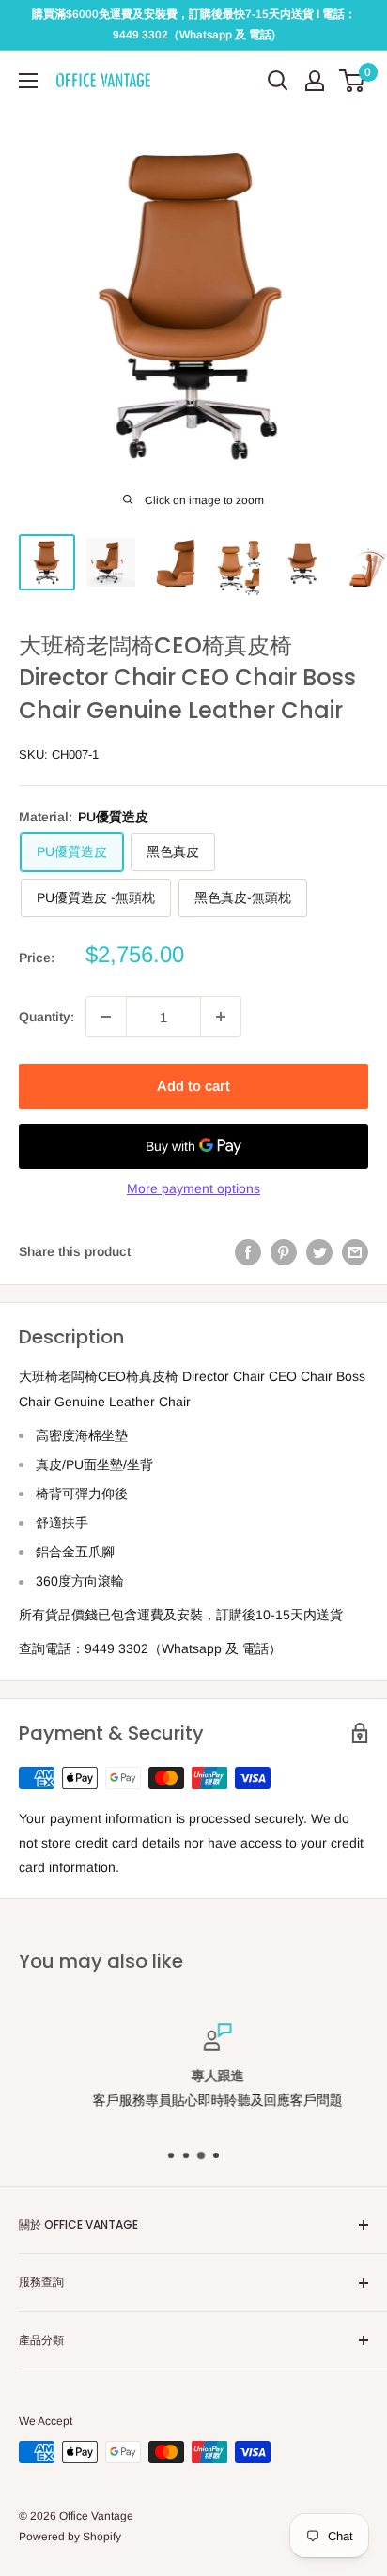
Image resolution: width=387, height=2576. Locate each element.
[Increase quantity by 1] (221, 1017)
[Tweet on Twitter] (319, 1251)
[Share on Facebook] (248, 1251)
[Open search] (278, 81)
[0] (353, 81)
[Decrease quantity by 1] (106, 1017)
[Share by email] (355, 1251)
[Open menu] (28, 81)
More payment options (193, 1188)
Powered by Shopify (70, 2537)
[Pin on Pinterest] (284, 1251)
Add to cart (193, 1086)
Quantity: (46, 1017)
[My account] (315, 81)
